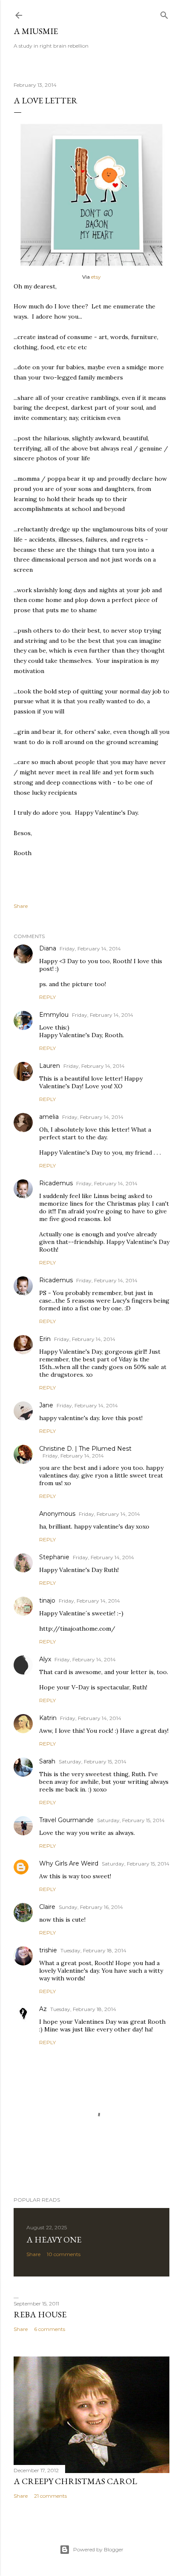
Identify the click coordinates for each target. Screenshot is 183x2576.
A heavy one (54, 2239)
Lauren (50, 1066)
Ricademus (56, 1183)
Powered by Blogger (98, 2549)
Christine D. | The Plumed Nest (85, 1449)
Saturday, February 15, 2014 (93, 1762)
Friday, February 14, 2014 (90, 949)
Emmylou (54, 1015)
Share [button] (21, 906)
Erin (45, 1339)
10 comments (64, 2254)
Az (43, 2009)
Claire (47, 1907)
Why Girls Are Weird (69, 1863)
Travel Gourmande (66, 1820)
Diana (48, 948)
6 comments (50, 2329)
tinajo (47, 1600)
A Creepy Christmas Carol (75, 2481)
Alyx (45, 1659)
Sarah (47, 1761)
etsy (96, 277)
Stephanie (54, 1557)
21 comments (50, 2496)
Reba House (40, 2314)
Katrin (48, 1718)
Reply (47, 997)
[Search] (164, 13)
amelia (49, 1117)
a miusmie (36, 31)
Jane (46, 1405)
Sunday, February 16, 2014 (91, 1907)
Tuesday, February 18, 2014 (93, 1950)
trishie (48, 1950)
